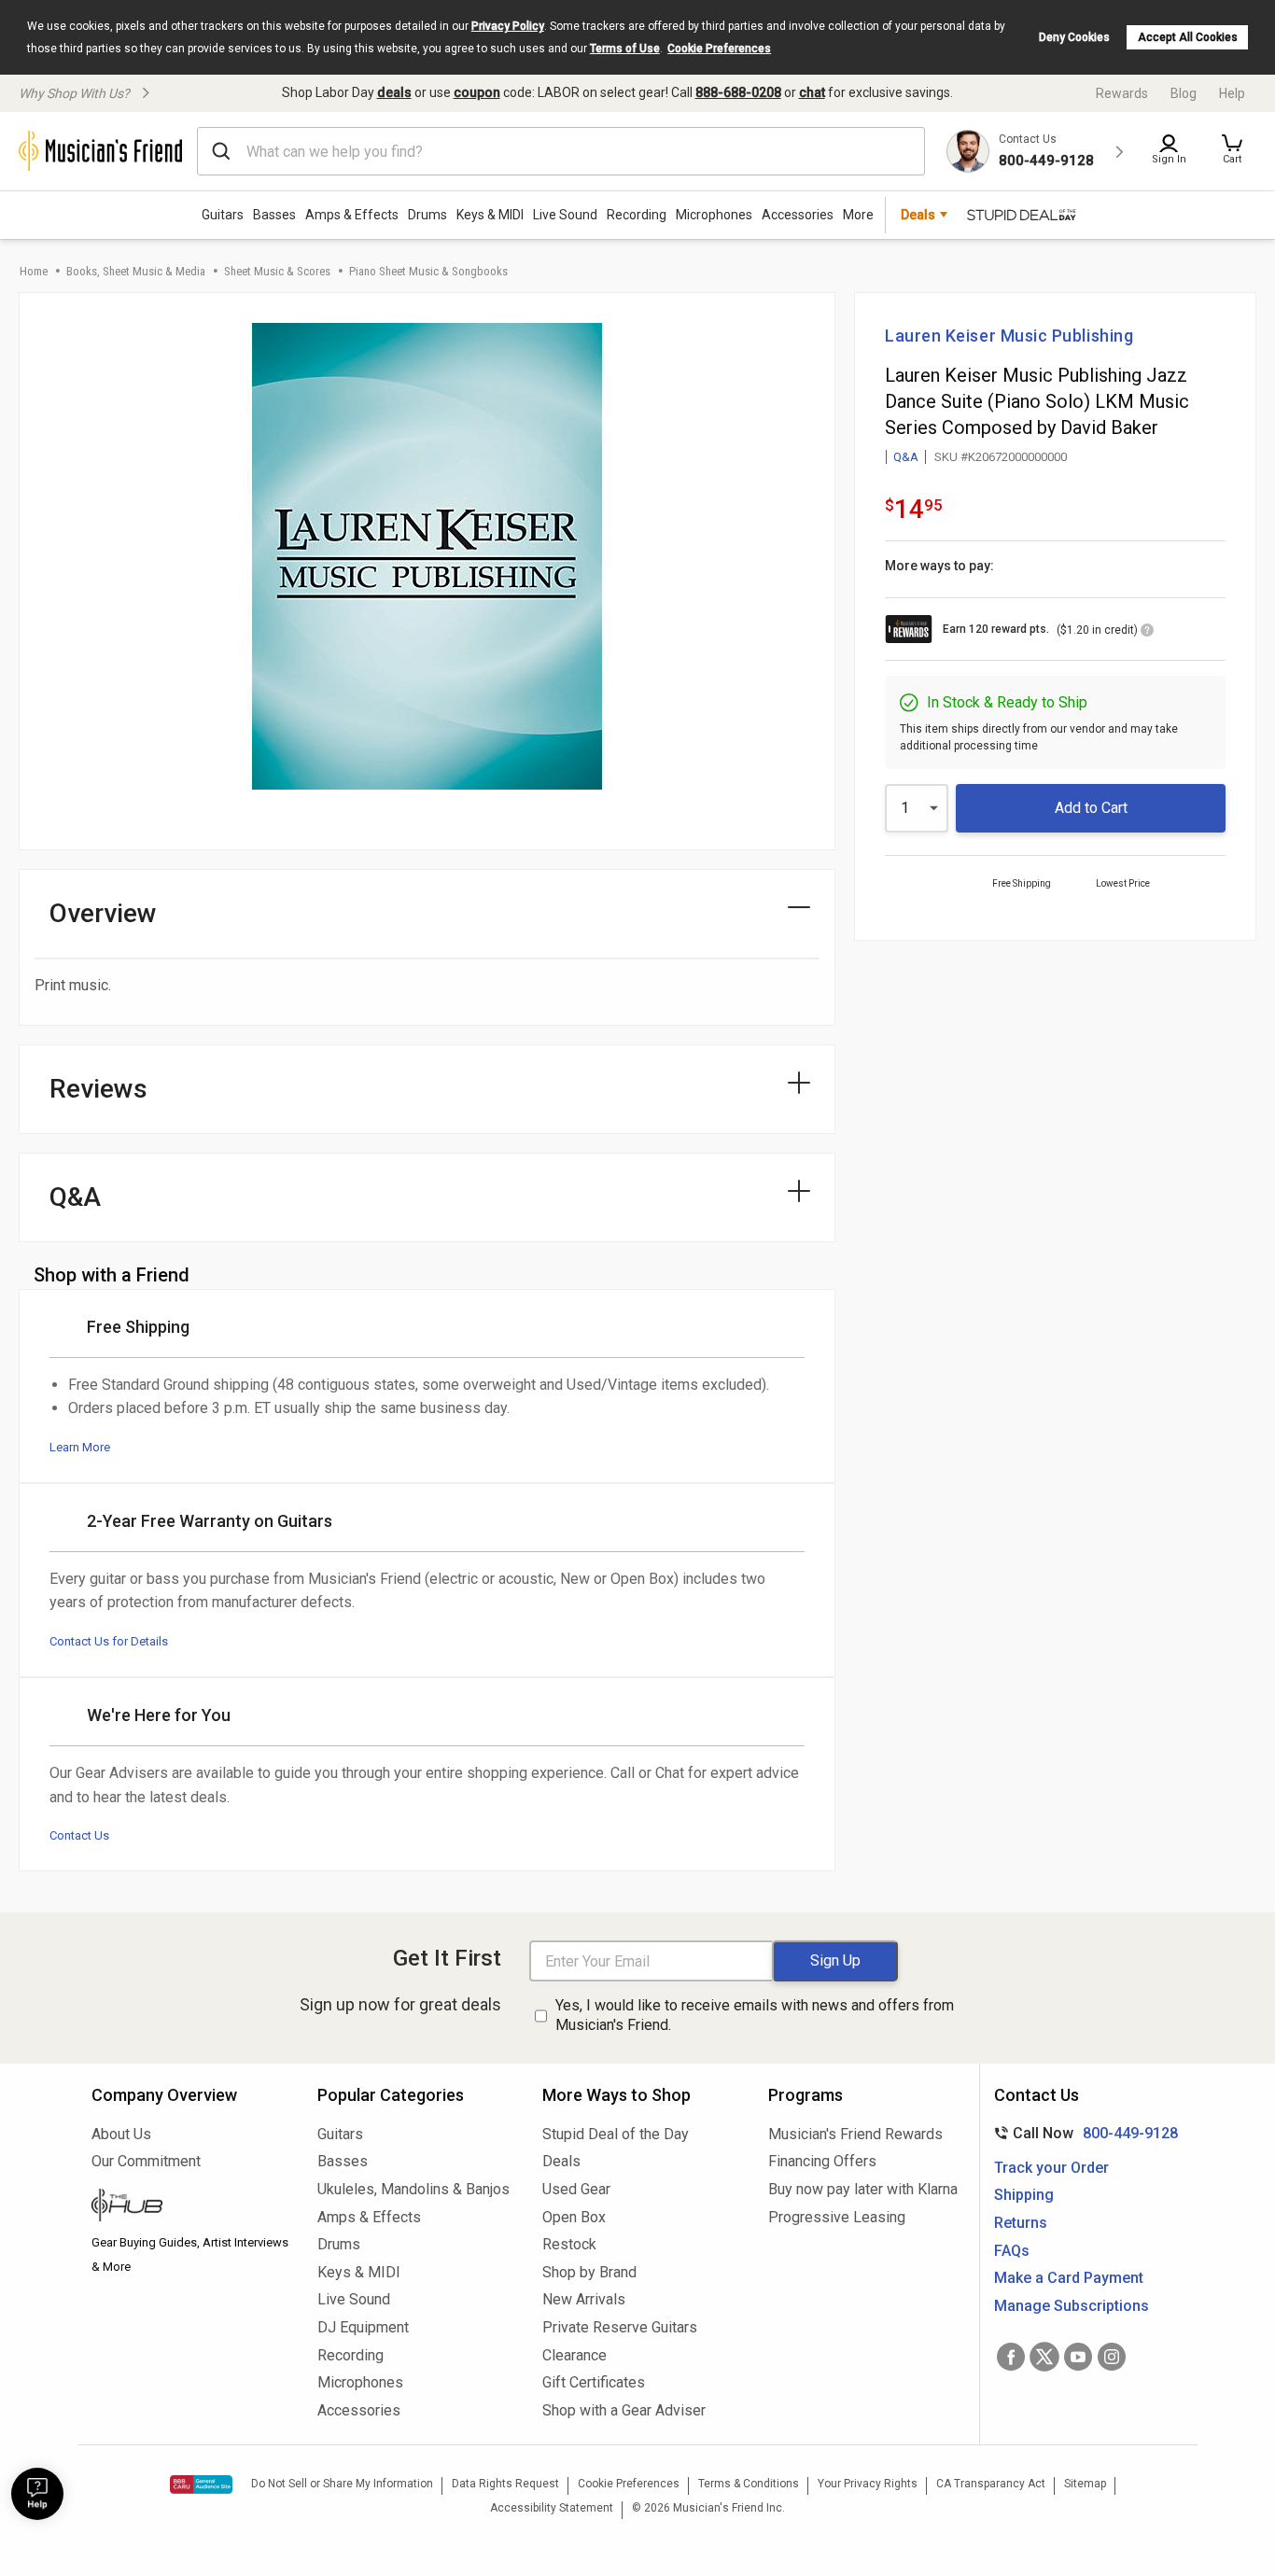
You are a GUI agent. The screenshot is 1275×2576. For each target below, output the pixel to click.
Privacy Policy (508, 26)
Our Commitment (146, 2161)
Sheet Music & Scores (277, 271)
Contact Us (79, 1835)
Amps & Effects (352, 215)
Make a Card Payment (1069, 2278)
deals (394, 92)
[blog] (190, 2207)
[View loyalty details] (1147, 633)
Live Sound (565, 215)
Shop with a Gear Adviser (624, 2410)
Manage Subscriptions (1072, 2306)
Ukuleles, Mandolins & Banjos (413, 2189)
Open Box (574, 2217)
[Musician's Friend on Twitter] (1044, 2357)
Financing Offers (822, 2161)
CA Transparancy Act (991, 2484)
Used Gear (576, 2189)
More (858, 215)
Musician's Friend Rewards (855, 2134)
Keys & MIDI (490, 215)
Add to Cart (1091, 808)
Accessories (798, 215)
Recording (637, 215)
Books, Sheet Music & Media (136, 271)
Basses (274, 215)
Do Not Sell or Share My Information (342, 2484)
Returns (1021, 2223)
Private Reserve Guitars (620, 2327)
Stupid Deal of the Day (616, 2134)
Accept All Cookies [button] (1188, 37)
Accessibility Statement (552, 2508)
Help (1232, 93)
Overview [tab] (103, 913)
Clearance (574, 2355)
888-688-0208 (738, 92)
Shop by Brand (589, 2272)
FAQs (1012, 2251)
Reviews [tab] (98, 1089)
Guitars (223, 215)
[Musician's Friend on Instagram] (1112, 2357)
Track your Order (1051, 2168)
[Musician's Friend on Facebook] (1011, 2357)
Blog (1184, 93)
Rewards (1122, 93)
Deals (561, 2161)
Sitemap (1085, 2484)
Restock (569, 2244)
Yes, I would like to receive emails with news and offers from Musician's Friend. (755, 2015)
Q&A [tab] (75, 1197)
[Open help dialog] (37, 2494)
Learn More (80, 1447)
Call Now (1082, 2133)
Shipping (1024, 2195)
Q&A (906, 457)
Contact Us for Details (109, 1641)
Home (34, 271)
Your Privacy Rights (868, 2484)
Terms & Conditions (749, 2484)
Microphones (714, 215)
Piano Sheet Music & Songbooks (428, 271)
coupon (477, 92)
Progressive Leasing (837, 2217)
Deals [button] (918, 215)
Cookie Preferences (719, 49)
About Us (121, 2134)
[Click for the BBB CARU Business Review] (201, 2485)
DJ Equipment (363, 2327)
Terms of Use (625, 49)
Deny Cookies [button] (1074, 37)
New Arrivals (584, 2299)
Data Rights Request (505, 2484)
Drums (427, 215)
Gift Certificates (594, 2382)
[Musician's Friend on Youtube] (1078, 2357)
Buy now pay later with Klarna (863, 2189)
